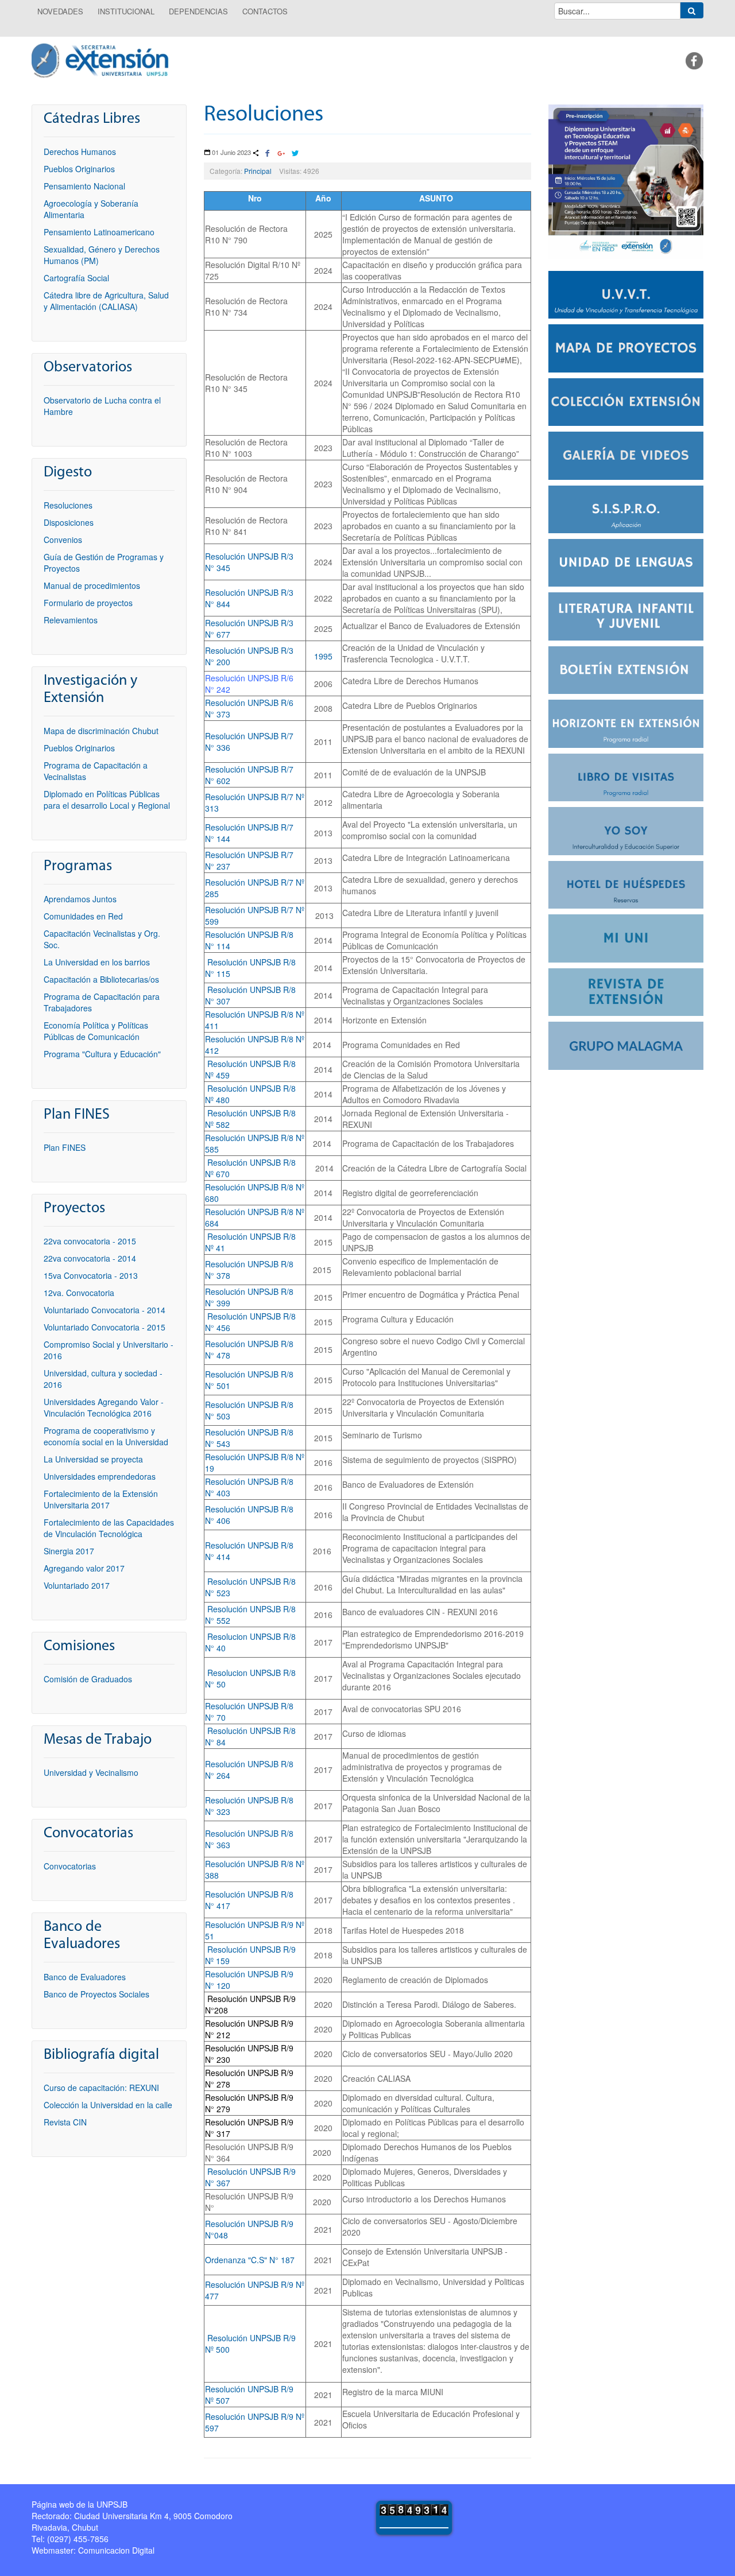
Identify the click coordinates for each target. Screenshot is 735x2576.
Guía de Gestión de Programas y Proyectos (104, 562)
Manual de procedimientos (92, 585)
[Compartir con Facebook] (268, 154)
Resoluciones (264, 115)
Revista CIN (65, 2122)
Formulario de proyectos (88, 603)
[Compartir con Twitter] (295, 154)
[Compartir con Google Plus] (281, 154)
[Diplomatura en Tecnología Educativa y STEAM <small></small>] (626, 180)
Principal (258, 171)
